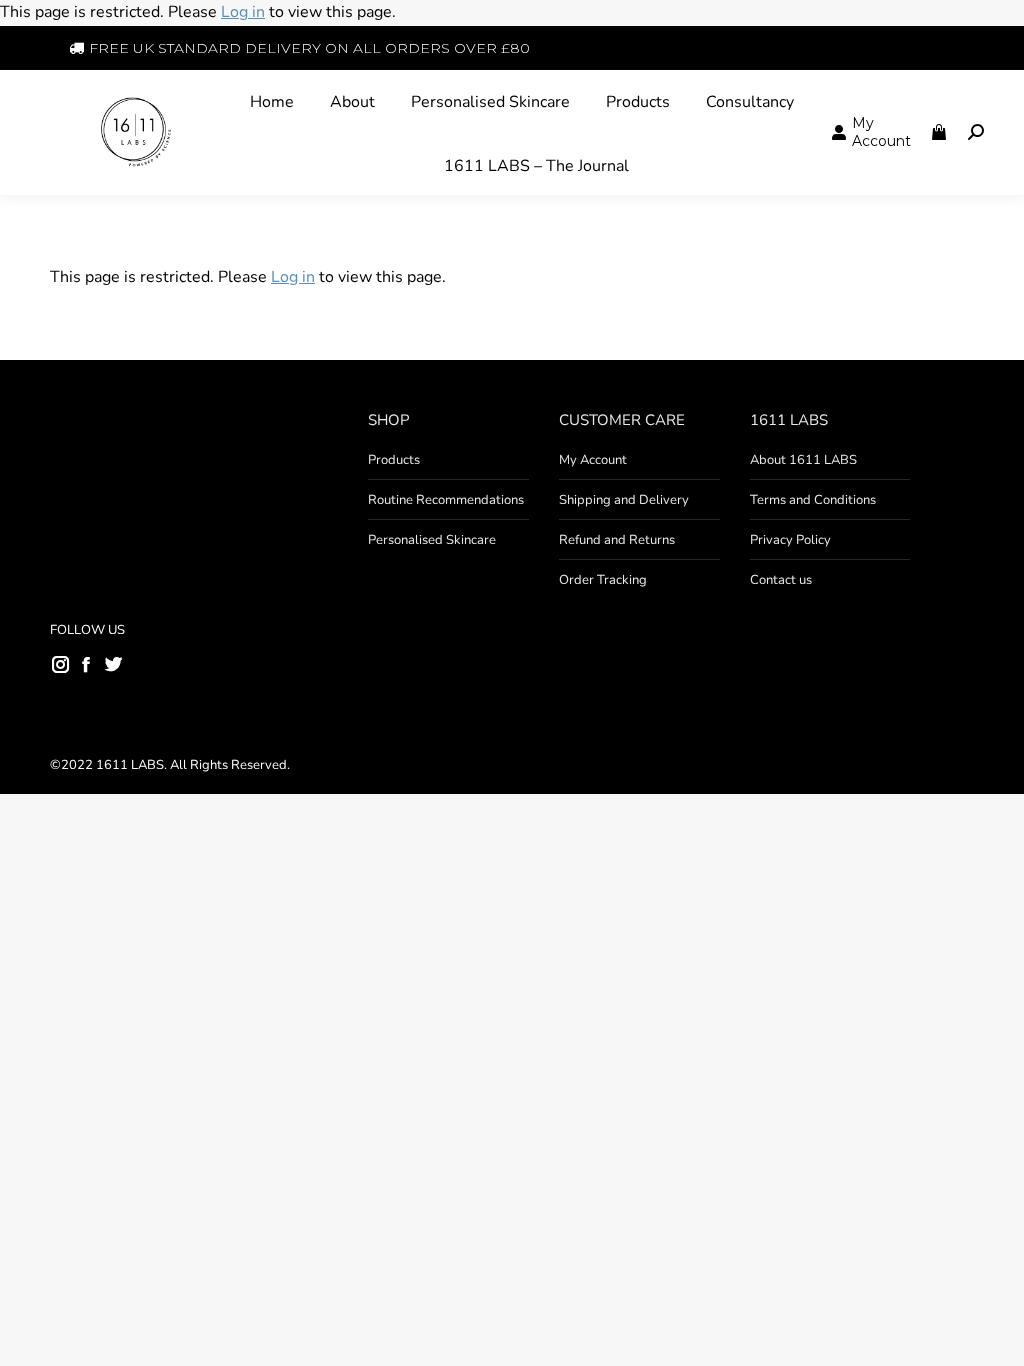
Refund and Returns (617, 540)
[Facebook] (86, 664)
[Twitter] (113, 663)
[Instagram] (61, 664)
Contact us (781, 580)
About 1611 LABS (803, 460)
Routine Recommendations (446, 500)
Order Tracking (603, 580)
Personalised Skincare (432, 540)
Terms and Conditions (813, 500)
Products (394, 460)
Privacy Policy (790, 540)
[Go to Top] (994, 1336)
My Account (593, 460)
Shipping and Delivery (624, 500)
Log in (243, 12)
